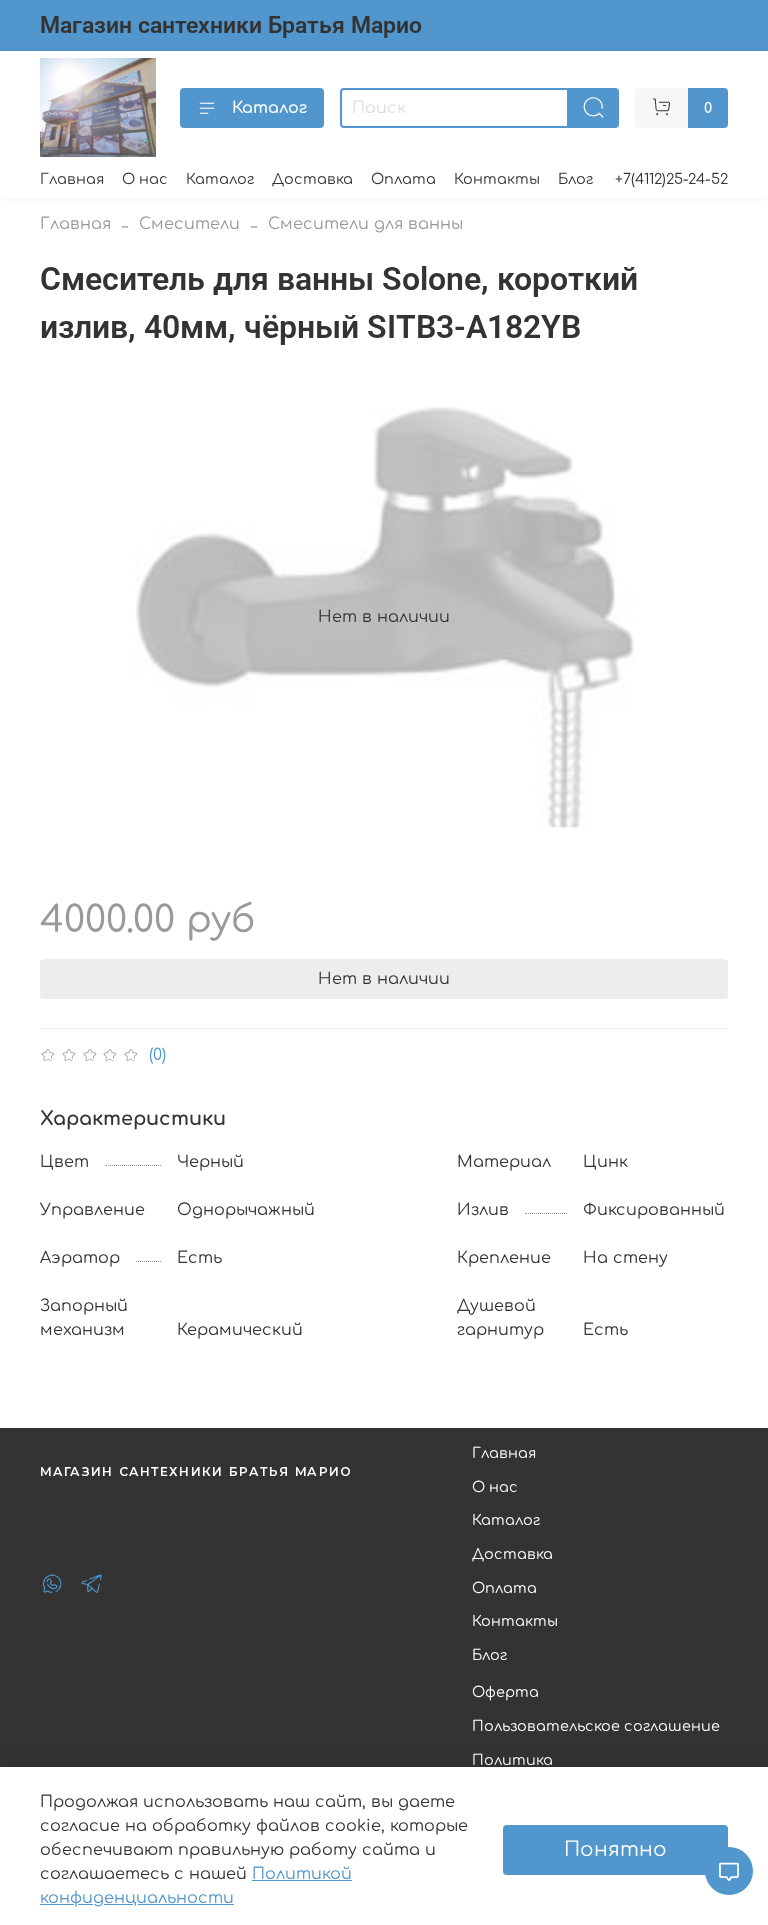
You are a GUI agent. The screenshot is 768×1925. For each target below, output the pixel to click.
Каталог (269, 108)
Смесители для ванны (365, 224)
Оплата (403, 179)
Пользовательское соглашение (596, 1726)
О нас (145, 179)
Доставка (312, 179)
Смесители (189, 224)
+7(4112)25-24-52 (671, 179)
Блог (575, 179)
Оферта (505, 1692)
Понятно (615, 1849)
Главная (72, 179)
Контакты (497, 179)
